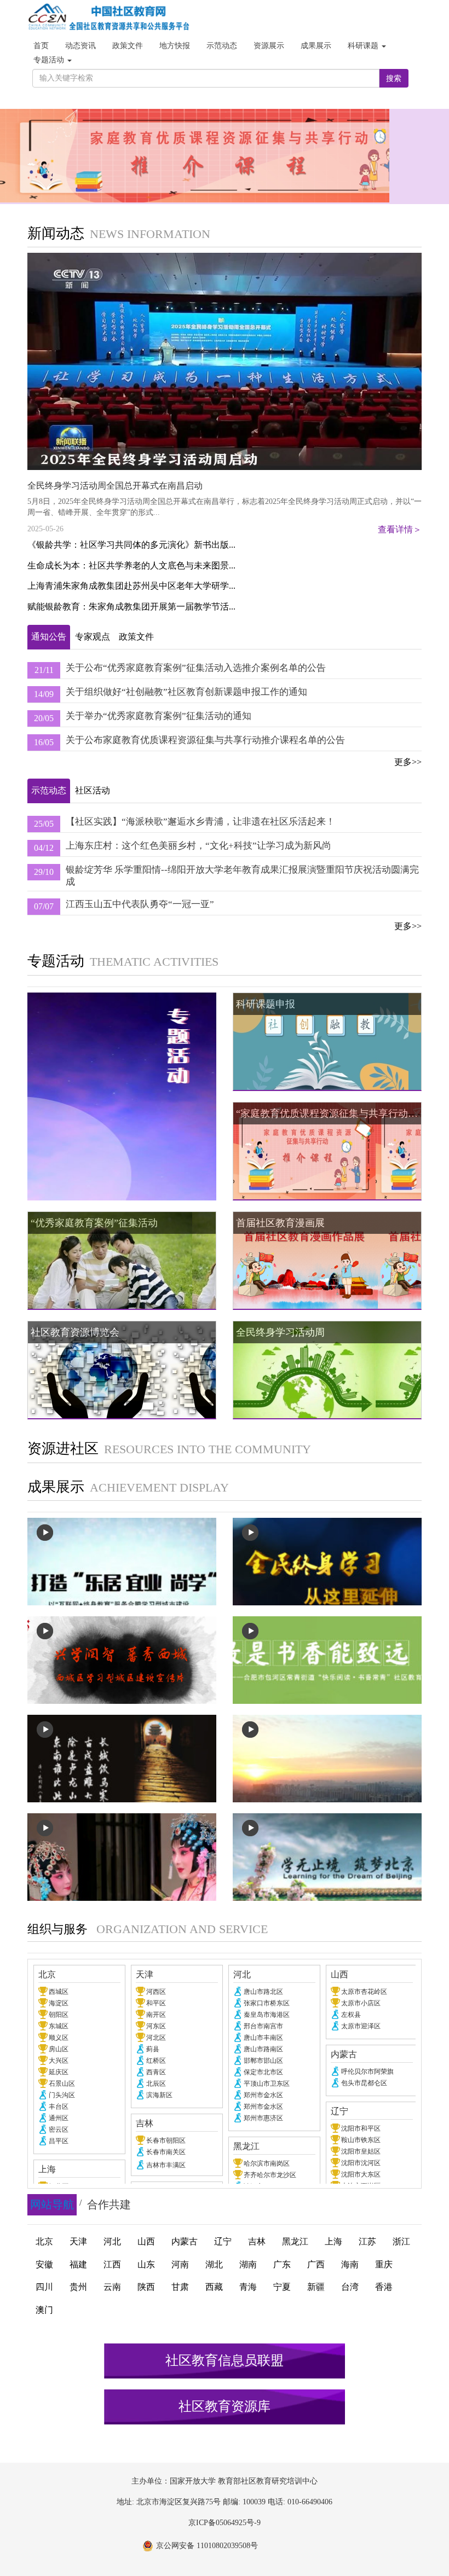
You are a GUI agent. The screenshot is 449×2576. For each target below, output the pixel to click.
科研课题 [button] (364, 46)
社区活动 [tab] (93, 790)
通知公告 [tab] (49, 637)
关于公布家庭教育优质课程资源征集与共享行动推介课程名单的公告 (205, 740)
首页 (41, 46)
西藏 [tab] (214, 2287)
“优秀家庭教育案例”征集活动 (94, 1223)
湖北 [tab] (214, 2264)
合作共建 (109, 2204)
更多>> (408, 762)
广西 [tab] (316, 2264)
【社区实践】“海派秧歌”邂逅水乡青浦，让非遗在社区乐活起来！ (200, 822)
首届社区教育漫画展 (280, 1223)
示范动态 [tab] (49, 790)
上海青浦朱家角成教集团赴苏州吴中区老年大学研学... (131, 586)
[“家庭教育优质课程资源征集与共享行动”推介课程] (225, 156)
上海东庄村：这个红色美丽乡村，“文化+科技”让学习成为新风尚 (198, 846)
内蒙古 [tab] (185, 2241)
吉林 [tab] (257, 2241)
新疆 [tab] (316, 2287)
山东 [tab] (146, 2264)
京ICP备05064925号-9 (225, 2523)
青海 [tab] (248, 2287)
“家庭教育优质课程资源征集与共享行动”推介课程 (329, 1113)
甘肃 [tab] (180, 2287)
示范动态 (222, 46)
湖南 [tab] (248, 2264)
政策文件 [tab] (136, 637)
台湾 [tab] (350, 2287)
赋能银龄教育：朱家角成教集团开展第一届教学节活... (131, 607)
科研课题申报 (266, 1004)
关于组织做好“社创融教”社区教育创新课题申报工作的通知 (186, 692)
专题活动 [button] (50, 60)
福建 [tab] (78, 2264)
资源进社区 (63, 1449)
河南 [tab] (180, 2264)
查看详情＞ (400, 529)
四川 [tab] (44, 2287)
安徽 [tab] (44, 2264)
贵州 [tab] (78, 2287)
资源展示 (269, 46)
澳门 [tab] (44, 2310)
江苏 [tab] (367, 2241)
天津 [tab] (78, 2241)
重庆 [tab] (384, 2264)
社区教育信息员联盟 (225, 2360)
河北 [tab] (112, 2241)
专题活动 (56, 961)
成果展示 (316, 46)
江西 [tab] (112, 2264)
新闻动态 (56, 233)
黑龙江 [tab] (295, 2241)
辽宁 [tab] (223, 2241)
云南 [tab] (112, 2287)
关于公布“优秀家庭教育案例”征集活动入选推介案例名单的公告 (196, 668)
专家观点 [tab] (93, 637)
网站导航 (52, 2204)
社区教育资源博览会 (75, 1332)
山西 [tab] (146, 2241)
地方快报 (175, 46)
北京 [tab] (44, 2241)
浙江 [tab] (401, 2241)
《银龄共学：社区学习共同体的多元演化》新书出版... (131, 545)
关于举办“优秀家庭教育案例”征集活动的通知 (159, 716)
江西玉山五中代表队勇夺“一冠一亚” (140, 904)
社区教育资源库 (225, 2406)
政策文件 (128, 46)
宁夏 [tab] (282, 2287)
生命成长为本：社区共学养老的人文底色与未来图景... (131, 565)
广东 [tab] (282, 2264)
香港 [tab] (384, 2287)
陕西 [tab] (146, 2287)
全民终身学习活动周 (280, 1332)
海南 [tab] (350, 2264)
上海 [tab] (333, 2241)
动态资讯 (80, 46)
